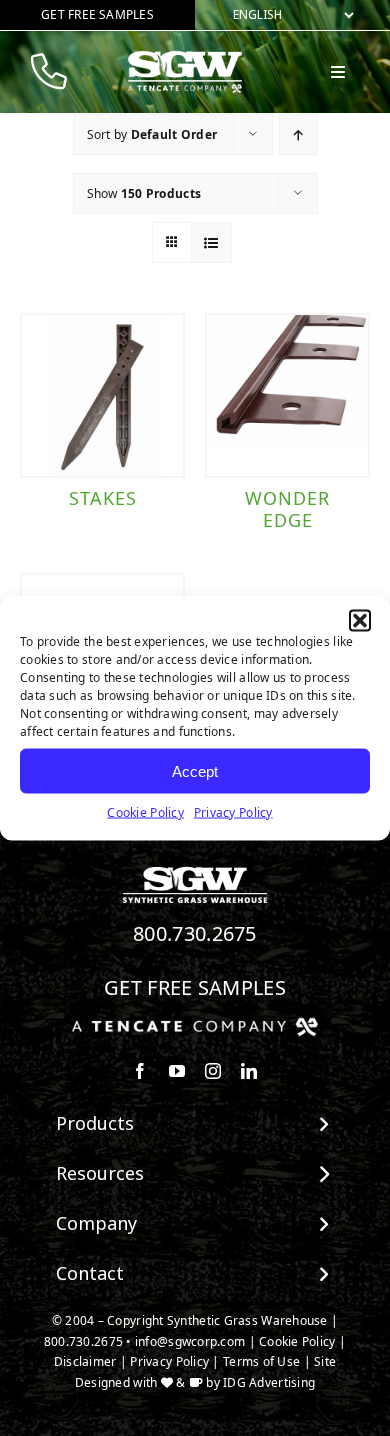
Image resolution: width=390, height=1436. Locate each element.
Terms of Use (261, 1361)
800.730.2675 (195, 933)
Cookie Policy (145, 812)
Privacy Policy (233, 812)
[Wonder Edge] (287, 395)
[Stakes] (102, 395)
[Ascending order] (298, 134)
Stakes (103, 498)
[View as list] (211, 242)
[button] (360, 621)
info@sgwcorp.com (190, 1341)
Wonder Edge (287, 509)
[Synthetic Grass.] (195, 1025)
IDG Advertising (269, 1382)
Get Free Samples (195, 987)
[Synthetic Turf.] (195, 872)
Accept (195, 770)
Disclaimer (85, 1361)
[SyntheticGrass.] (185, 58)
